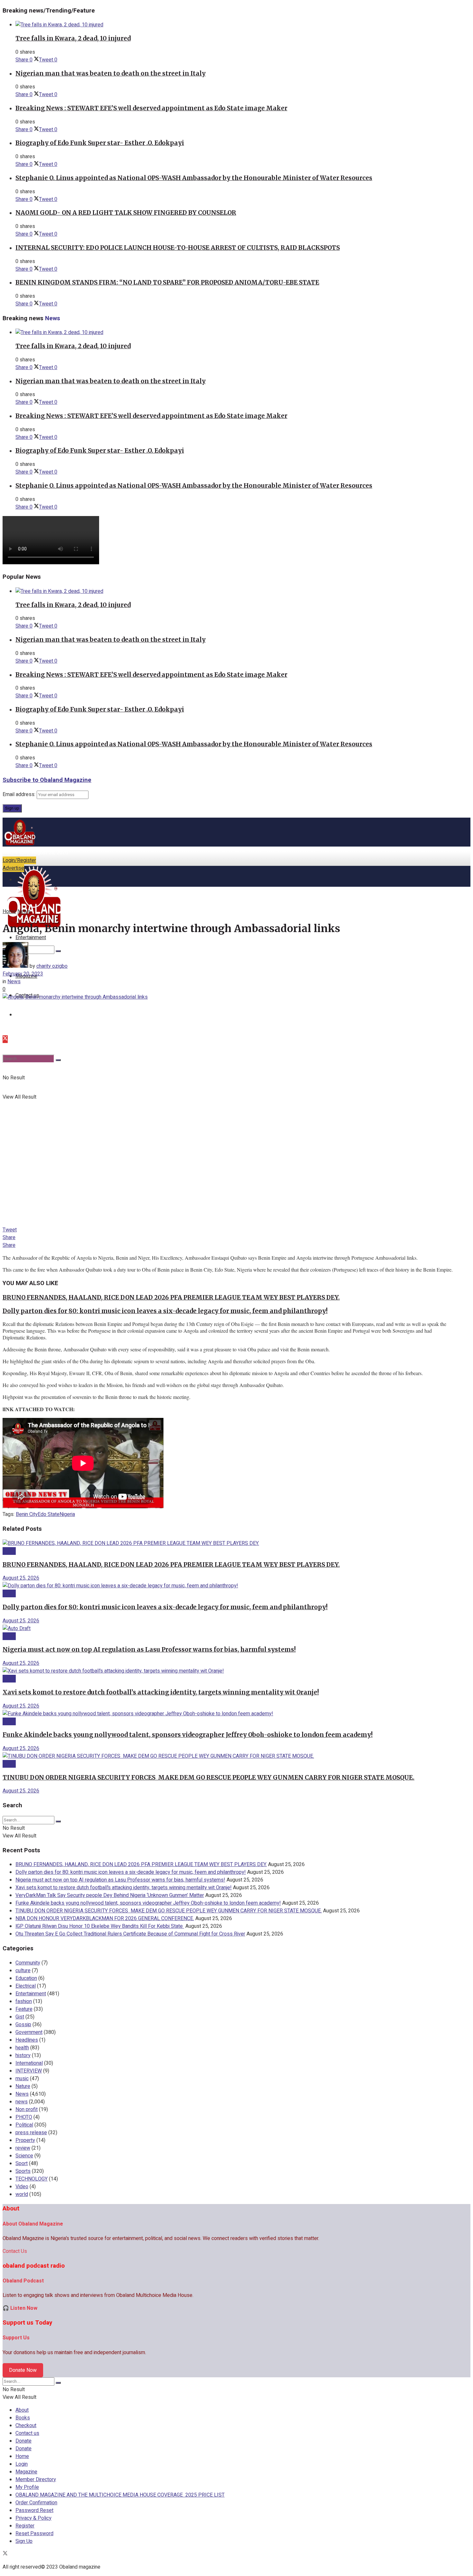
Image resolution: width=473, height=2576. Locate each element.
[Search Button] (58, 1060)
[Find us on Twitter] (5, 1039)
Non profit (27, 2109)
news (22, 2102)
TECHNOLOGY (32, 2179)
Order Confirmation (36, 2503)
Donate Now (23, 2370)
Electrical (26, 1986)
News (24, 912)
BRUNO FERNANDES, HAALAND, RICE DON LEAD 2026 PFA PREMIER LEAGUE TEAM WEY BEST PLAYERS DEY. (171, 1297)
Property (25, 2140)
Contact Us (15, 2251)
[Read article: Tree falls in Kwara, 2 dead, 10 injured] (243, 25)
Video (22, 2187)
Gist (20, 2017)
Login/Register (19, 860)
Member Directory (36, 2480)
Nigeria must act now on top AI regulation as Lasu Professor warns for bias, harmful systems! (149, 1650)
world (22, 2194)
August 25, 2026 (21, 1578)
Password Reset (34, 2510)
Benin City (27, 1514)
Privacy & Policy (33, 2518)
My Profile (27, 2487)
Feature (24, 2009)
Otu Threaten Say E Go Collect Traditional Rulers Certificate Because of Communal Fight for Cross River (130, 1934)
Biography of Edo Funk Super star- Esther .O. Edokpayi (100, 143)
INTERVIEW (29, 2071)
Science (24, 2156)
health (22, 2048)
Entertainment (31, 1994)
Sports (23, 2171)
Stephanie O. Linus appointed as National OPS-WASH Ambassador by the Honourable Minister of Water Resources (194, 178)
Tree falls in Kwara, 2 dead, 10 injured (73, 38)
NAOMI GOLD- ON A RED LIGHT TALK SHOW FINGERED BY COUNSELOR (126, 213)
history (23, 2055)
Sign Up (24, 2541)
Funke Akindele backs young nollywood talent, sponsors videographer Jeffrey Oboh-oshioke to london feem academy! (188, 1735)
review (23, 2148)
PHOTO (24, 2117)
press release (31, 2133)
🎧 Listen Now (20, 2308)
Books (23, 2418)
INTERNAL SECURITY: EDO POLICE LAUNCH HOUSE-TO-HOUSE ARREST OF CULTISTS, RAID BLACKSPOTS (178, 248)
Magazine (26, 2472)
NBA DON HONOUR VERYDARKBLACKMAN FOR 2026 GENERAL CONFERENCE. (105, 1918)
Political (24, 2125)
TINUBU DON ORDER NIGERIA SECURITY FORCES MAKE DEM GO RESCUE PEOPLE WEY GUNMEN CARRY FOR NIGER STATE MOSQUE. (209, 1778)
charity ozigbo (52, 966)
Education (26, 1978)
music (22, 2079)
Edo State (49, 1514)
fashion (24, 2001)
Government (29, 2032)
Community (28, 1963)
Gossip (23, 2025)
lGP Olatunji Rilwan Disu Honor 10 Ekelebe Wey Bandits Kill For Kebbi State (100, 1926)
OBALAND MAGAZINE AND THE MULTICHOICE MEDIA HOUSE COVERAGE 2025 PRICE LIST (120, 2495)
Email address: (20, 794)
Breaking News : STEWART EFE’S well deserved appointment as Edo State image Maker (151, 108)
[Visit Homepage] (20, 845)
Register (25, 2526)
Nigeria (67, 1514)
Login (22, 2464)
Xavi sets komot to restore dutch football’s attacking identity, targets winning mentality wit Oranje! (161, 1692)
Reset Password (34, 2534)
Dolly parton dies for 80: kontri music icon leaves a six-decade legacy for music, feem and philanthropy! (165, 1311)
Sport (22, 2163)
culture (23, 1971)
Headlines (27, 2040)
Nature (23, 2086)
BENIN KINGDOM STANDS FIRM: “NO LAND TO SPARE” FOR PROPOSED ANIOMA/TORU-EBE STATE (167, 282)
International (29, 2063)
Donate (23, 2441)
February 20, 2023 (23, 974)
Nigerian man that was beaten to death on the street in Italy (111, 73)
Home (9, 912)
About (22, 2410)
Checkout (26, 2426)
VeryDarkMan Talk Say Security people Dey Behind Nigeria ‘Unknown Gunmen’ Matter (110, 1895)
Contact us (27, 2433)
